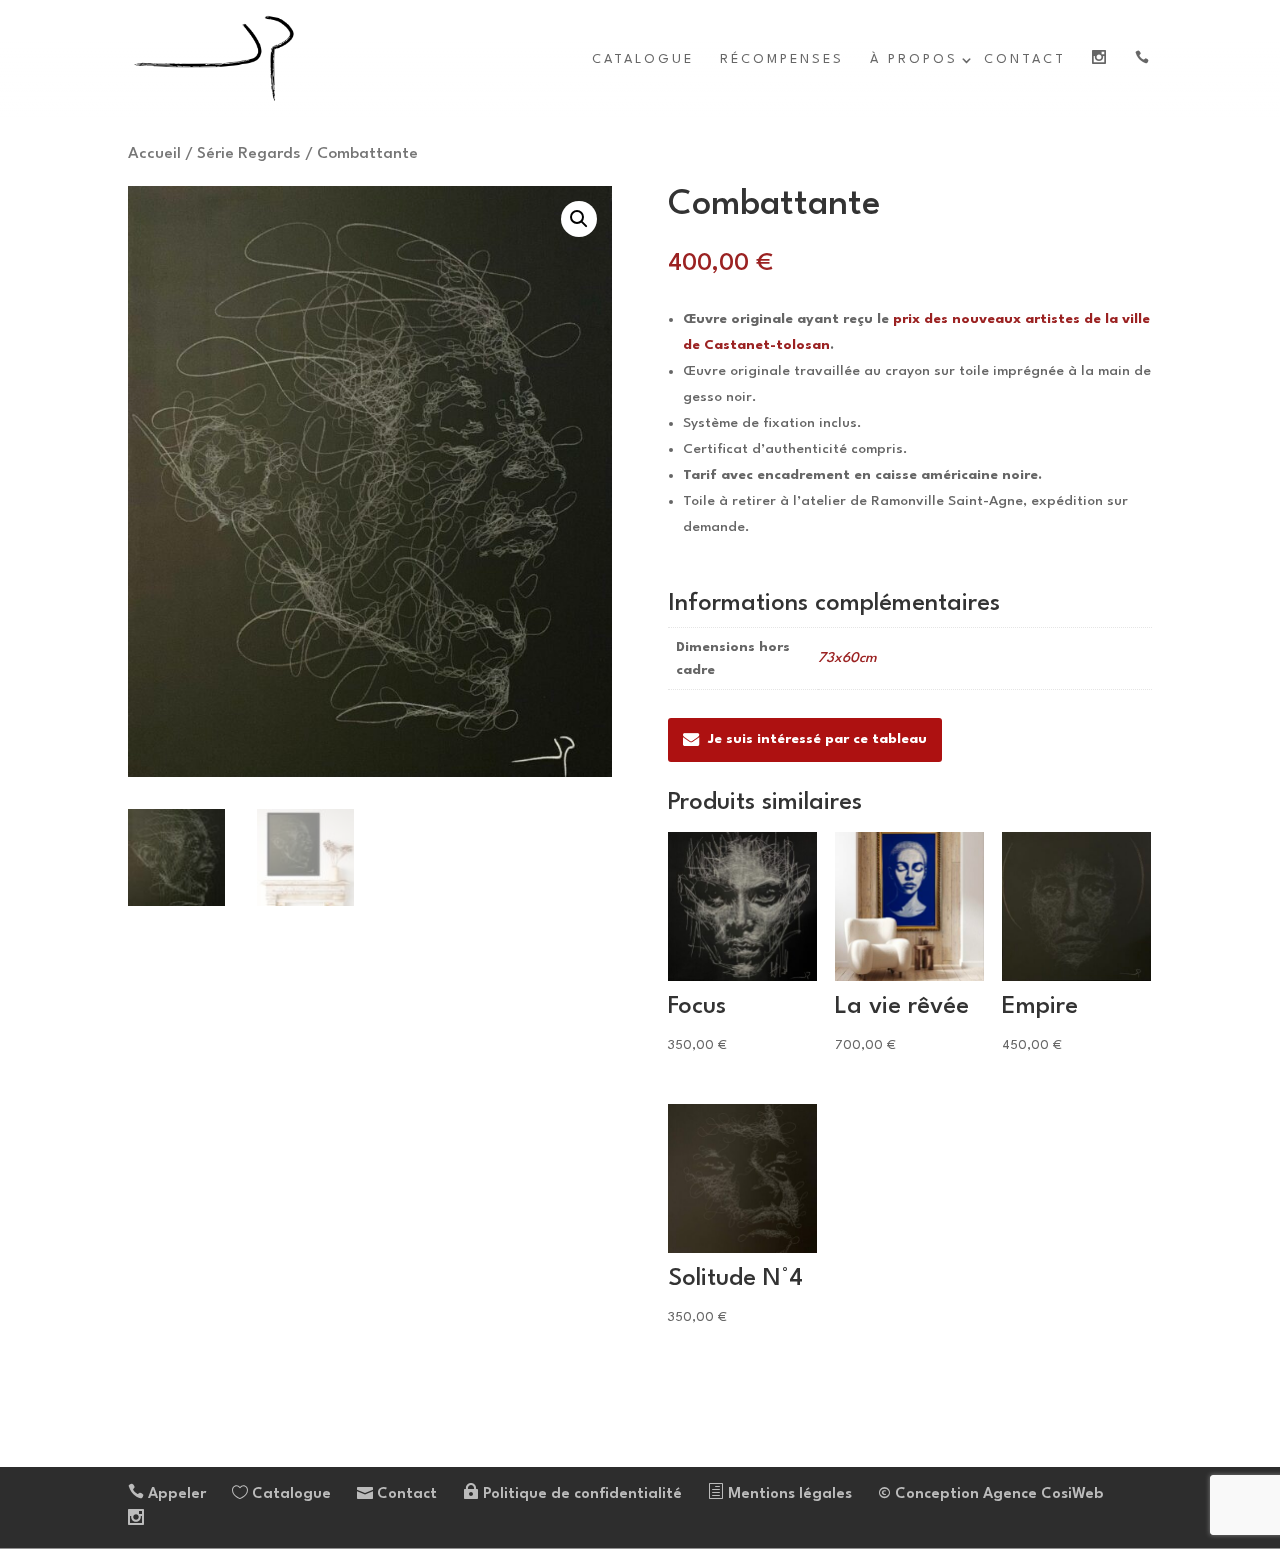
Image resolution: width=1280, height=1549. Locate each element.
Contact (1025, 59)
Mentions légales (788, 1494)
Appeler (175, 1494)
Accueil (154, 154)
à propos (914, 59)
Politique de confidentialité (580, 1494)
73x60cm (847, 658)
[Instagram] (136, 1520)
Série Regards (249, 154)
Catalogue (643, 59)
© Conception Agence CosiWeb (990, 1494)
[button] (579, 219)
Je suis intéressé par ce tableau (817, 739)
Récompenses (782, 59)
